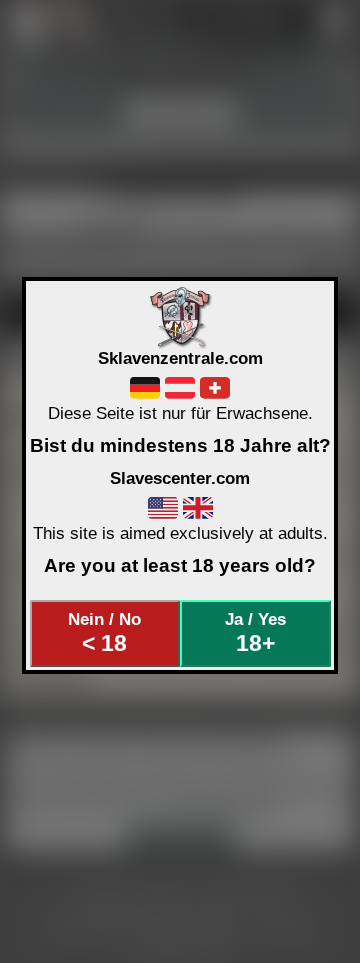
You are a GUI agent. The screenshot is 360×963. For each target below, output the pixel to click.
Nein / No (104, 633)
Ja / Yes (255, 633)
